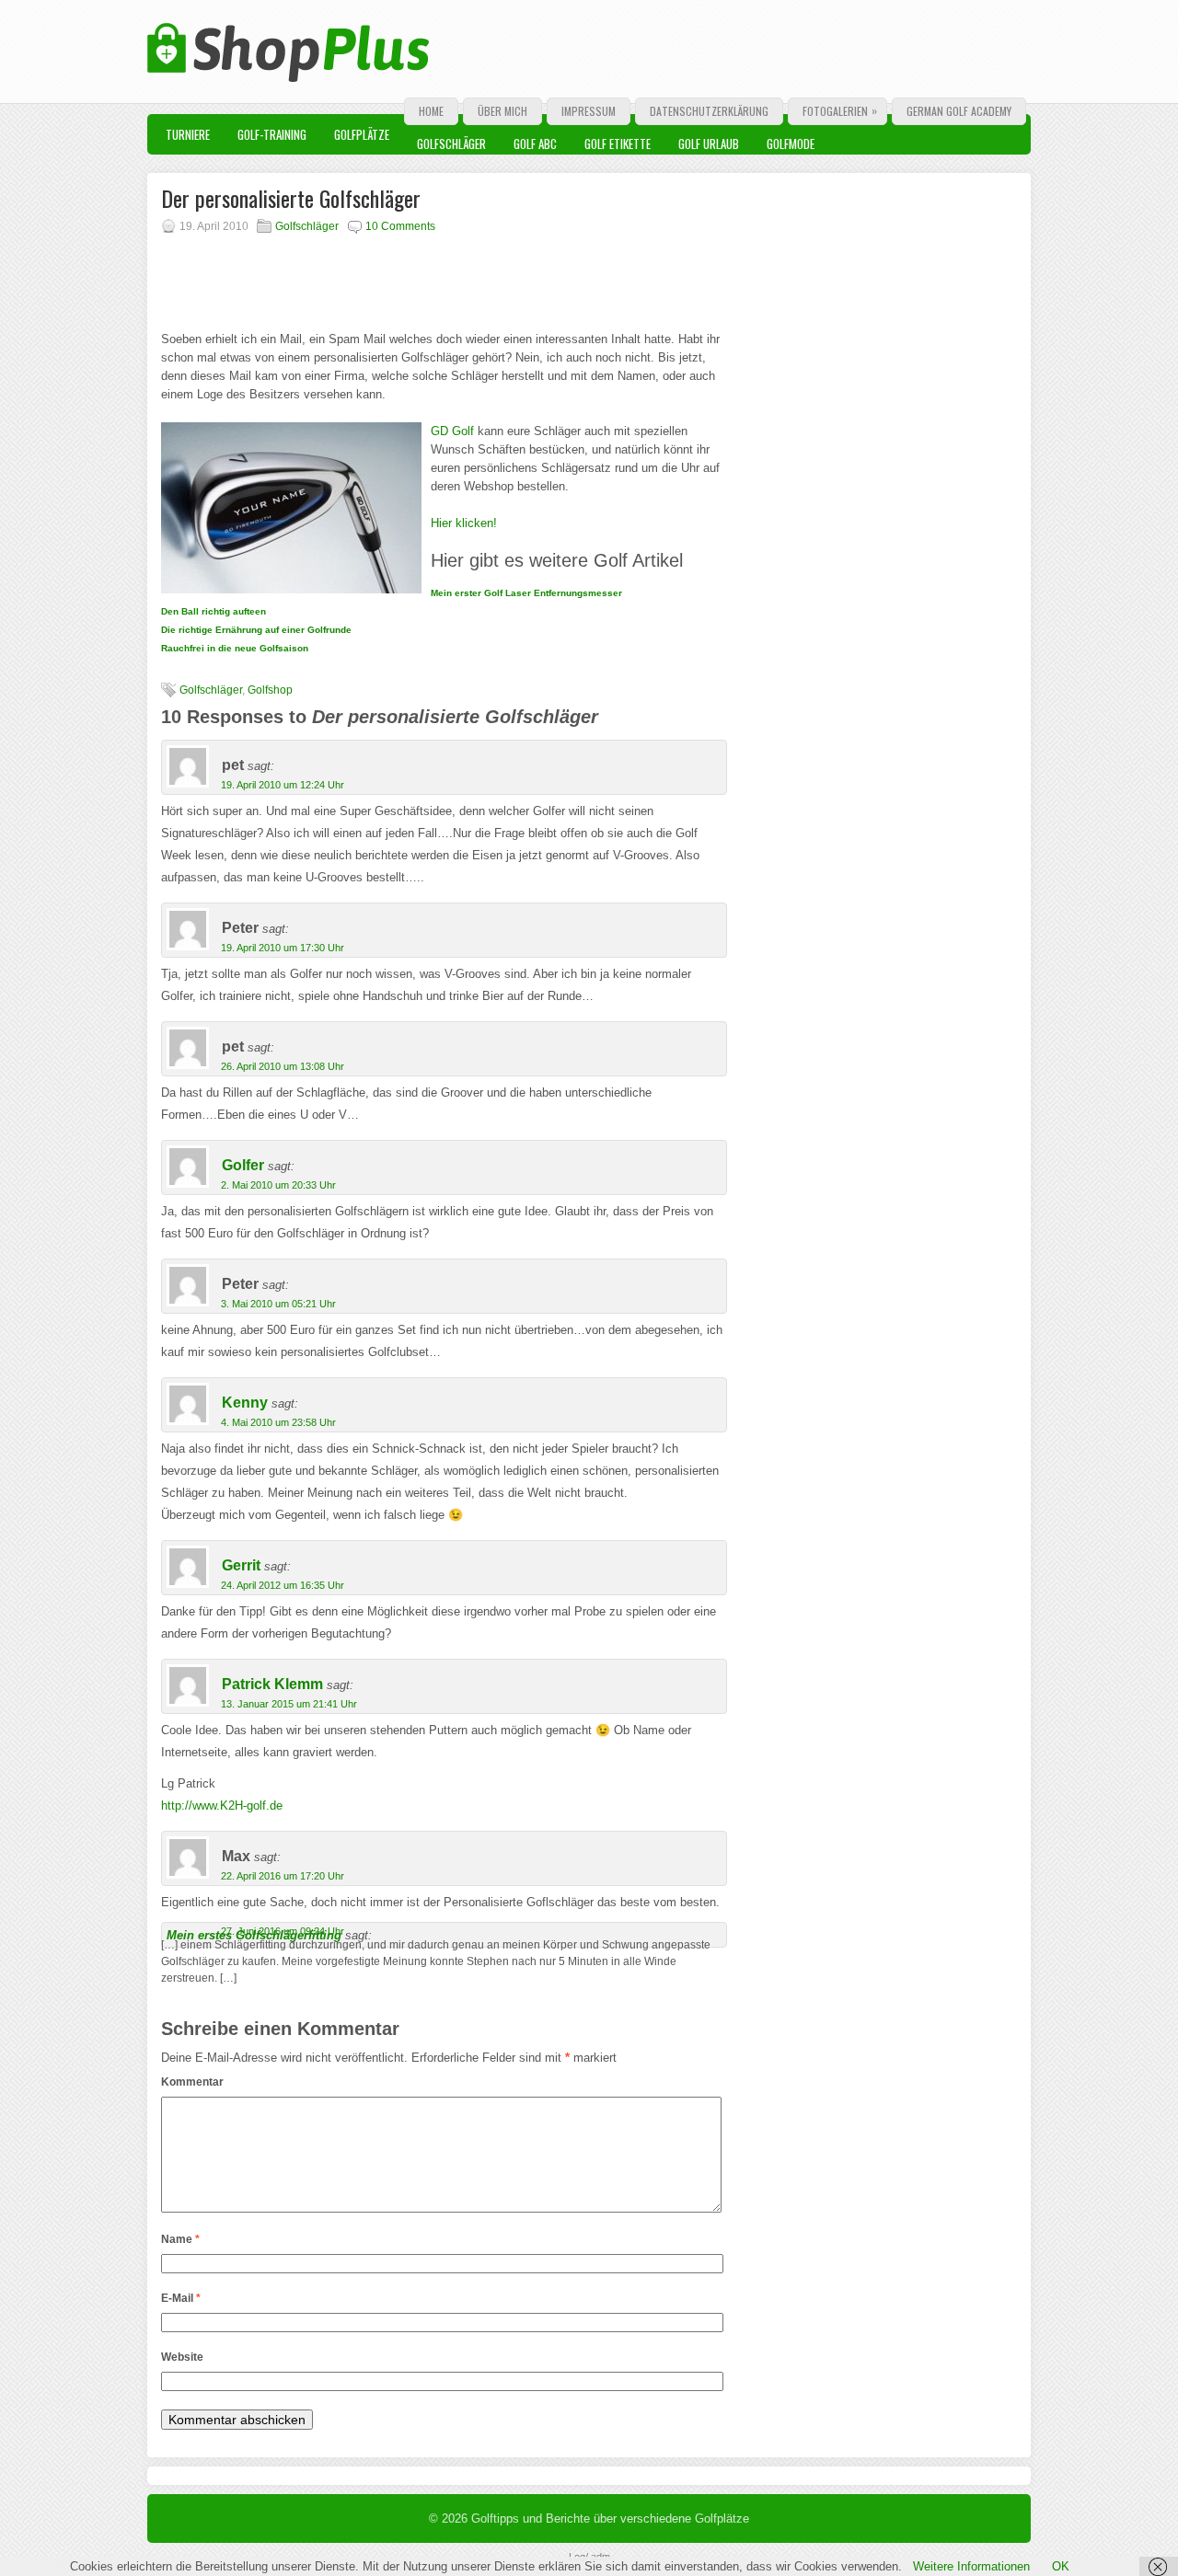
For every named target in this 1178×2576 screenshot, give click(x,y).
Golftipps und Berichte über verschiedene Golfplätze (610, 2518)
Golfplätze (362, 134)
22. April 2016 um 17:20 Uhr (283, 1876)
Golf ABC (535, 144)
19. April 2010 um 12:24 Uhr (283, 785)
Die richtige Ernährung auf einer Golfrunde (256, 630)
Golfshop (270, 690)
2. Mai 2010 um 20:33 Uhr (278, 1185)
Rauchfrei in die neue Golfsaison (235, 648)
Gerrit (241, 1565)
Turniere (188, 134)
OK (1061, 2566)
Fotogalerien (840, 110)
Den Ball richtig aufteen (214, 611)
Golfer (243, 1165)
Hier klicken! (464, 523)
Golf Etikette (618, 144)
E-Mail (181, 2298)
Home (431, 111)
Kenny (245, 1403)
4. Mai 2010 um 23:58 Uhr (278, 1422)
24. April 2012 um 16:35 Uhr (283, 1585)
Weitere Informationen (971, 2566)
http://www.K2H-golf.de (222, 1805)
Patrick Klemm (272, 1684)
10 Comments (400, 226)
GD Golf (452, 431)
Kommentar (192, 2082)
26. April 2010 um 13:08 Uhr (283, 1066)
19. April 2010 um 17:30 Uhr (283, 948)
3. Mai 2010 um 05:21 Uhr (278, 1304)
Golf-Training (272, 134)
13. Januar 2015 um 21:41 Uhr (289, 1704)
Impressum (589, 111)
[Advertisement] (381, 275)
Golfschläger (451, 144)
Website (182, 2357)
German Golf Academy (959, 111)
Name (180, 2239)
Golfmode (791, 144)
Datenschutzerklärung (709, 111)
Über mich (502, 111)
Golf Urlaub (709, 144)
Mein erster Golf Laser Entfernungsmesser (526, 593)
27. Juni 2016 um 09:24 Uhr (283, 1931)
